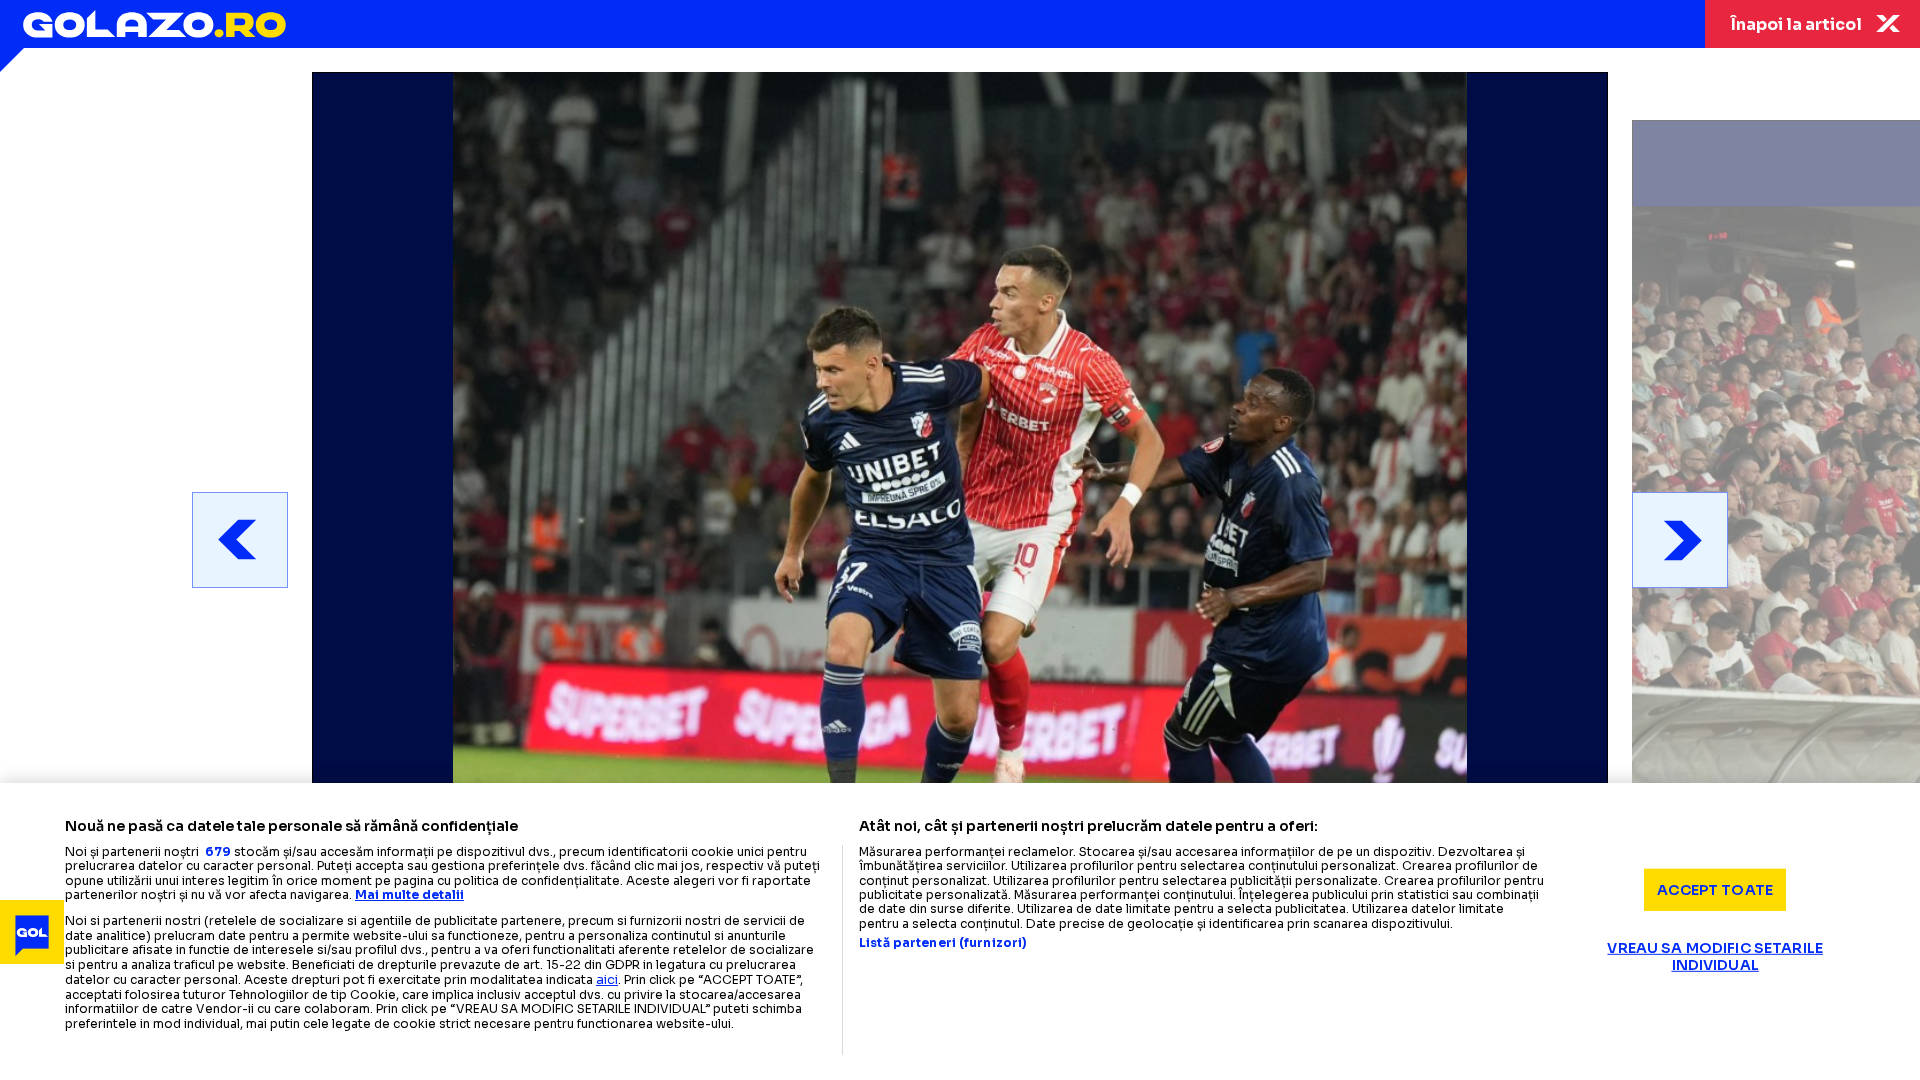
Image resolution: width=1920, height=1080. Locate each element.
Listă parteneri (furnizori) (943, 943)
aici (607, 979)
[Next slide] (1680, 540)
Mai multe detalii (409, 894)
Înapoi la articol (1796, 24)
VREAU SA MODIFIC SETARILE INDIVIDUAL (1715, 956)
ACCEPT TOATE (1715, 889)
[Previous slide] (240, 540)
